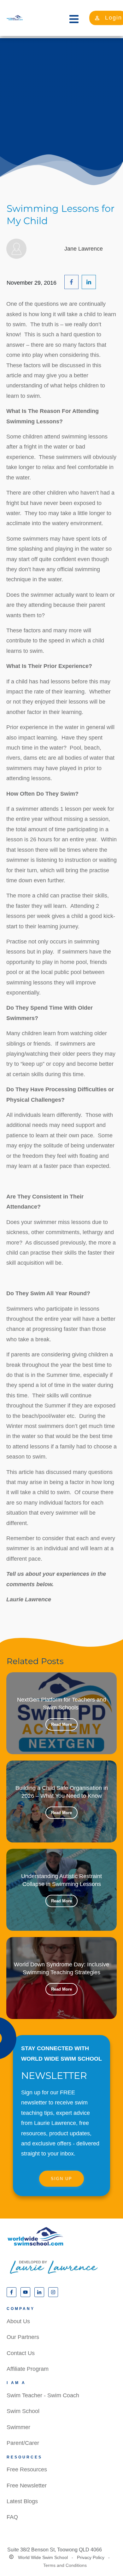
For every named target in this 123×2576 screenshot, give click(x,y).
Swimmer (18, 2427)
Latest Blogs (22, 2501)
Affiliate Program (28, 2369)
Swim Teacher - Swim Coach (43, 2395)
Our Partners (23, 2337)
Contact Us (21, 2353)
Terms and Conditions (65, 2565)
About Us (18, 2321)
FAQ (12, 2517)
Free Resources (27, 2469)
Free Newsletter (27, 2486)
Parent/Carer (23, 2443)
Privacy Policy (91, 2557)
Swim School (23, 2411)
